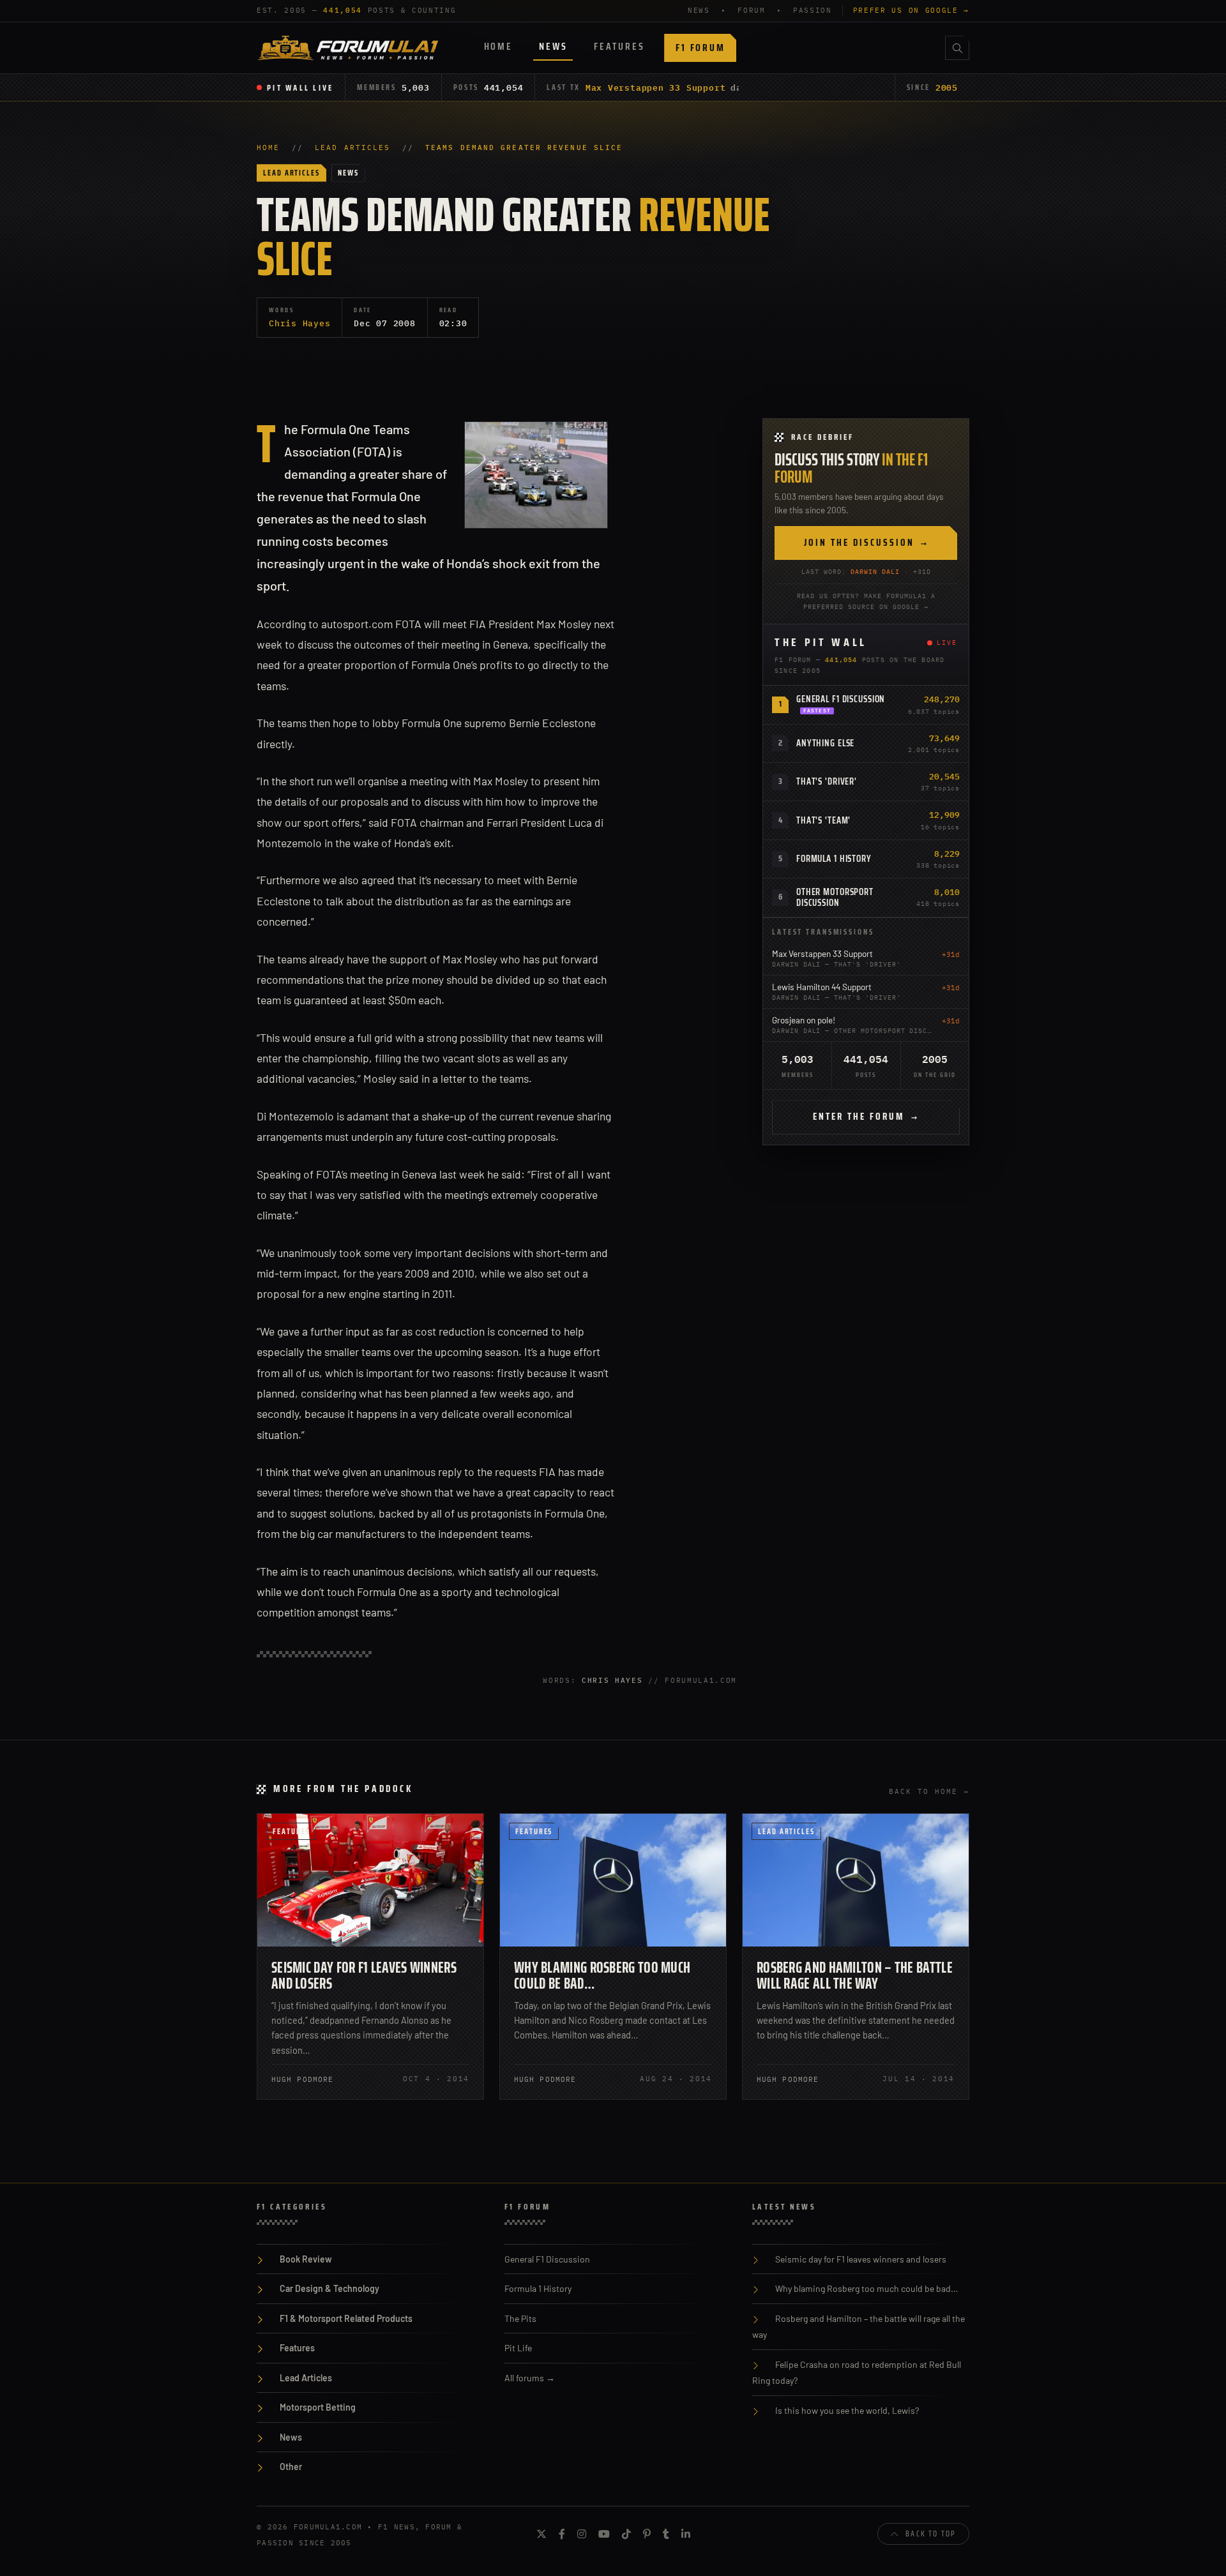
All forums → (530, 2378)
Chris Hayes (299, 323)
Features (619, 46)
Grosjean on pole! (804, 1020)
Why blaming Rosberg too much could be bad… (602, 1976)
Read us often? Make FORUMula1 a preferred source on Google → (866, 601)
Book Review (306, 2259)
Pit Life (518, 2348)
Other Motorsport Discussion (835, 897)
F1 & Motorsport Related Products (346, 2318)
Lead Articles (352, 147)
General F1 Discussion (841, 699)
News (553, 46)
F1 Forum (700, 48)
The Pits (520, 2318)
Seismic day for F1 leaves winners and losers (364, 1976)
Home (498, 46)
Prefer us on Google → (911, 10)
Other (291, 2467)
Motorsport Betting (318, 2407)
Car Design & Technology (329, 2288)
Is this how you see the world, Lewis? (847, 2410)
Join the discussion (866, 543)
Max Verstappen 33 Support (656, 87)
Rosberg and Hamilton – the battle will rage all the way (855, 1976)
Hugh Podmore (302, 2079)
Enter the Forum (866, 1117)
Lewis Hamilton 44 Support (822, 987)
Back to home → (929, 1791)
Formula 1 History (834, 859)
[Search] (957, 48)
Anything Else (825, 743)
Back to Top (931, 2534)
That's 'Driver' (827, 781)
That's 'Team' (823, 820)
